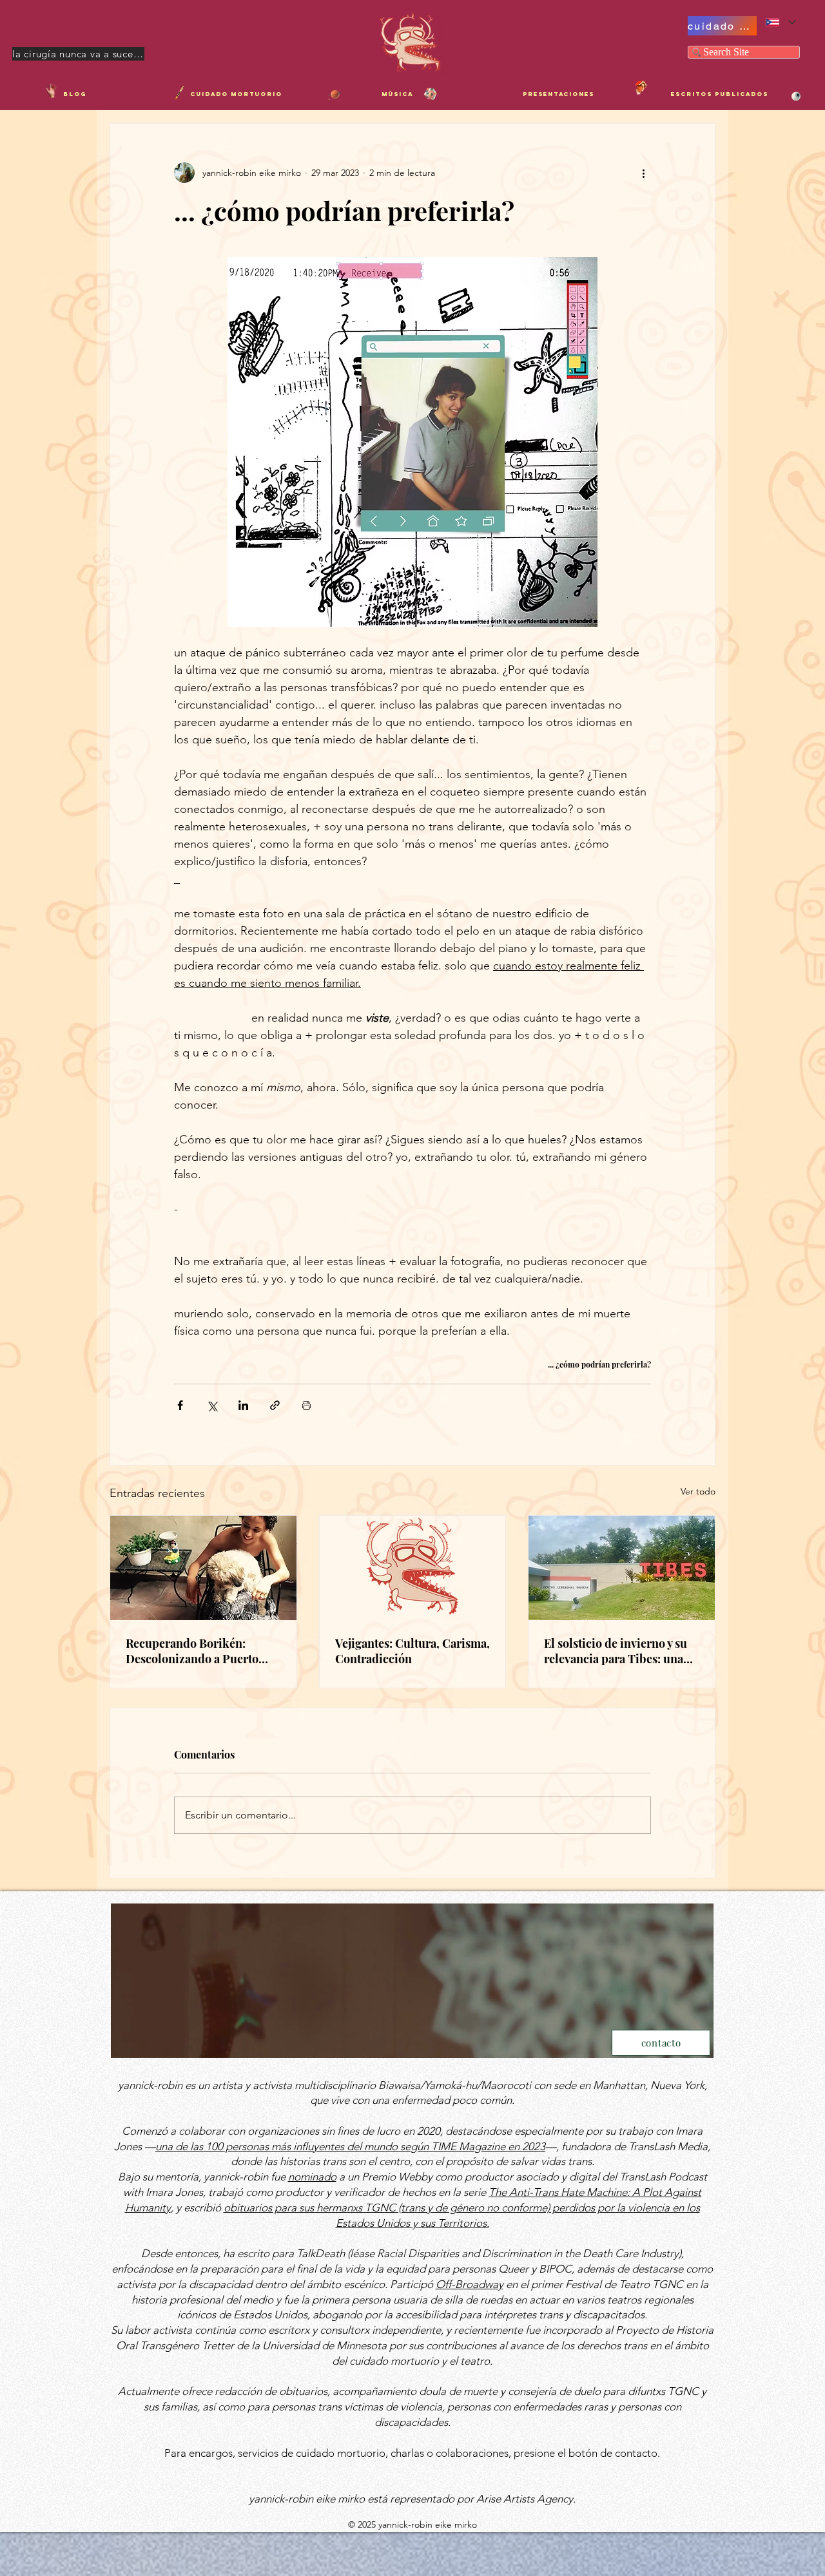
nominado (312, 2177)
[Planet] (335, 94)
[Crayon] (179, 93)
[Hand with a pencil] (51, 91)
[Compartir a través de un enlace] (275, 1405)
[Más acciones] (643, 173)
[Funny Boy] (641, 87)
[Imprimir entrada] (306, 1405)
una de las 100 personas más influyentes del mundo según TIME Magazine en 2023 (350, 2146)
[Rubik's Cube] (430, 94)
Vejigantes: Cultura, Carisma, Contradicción (412, 1651)
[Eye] (796, 96)
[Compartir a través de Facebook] (180, 1405)
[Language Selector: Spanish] (780, 22)
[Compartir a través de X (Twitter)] (212, 1405)
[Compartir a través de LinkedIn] (243, 1405)
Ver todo (698, 1491)
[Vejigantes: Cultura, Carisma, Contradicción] (413, 1568)
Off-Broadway (470, 2284)
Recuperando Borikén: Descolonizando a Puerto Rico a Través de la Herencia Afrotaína (200, 1651)
